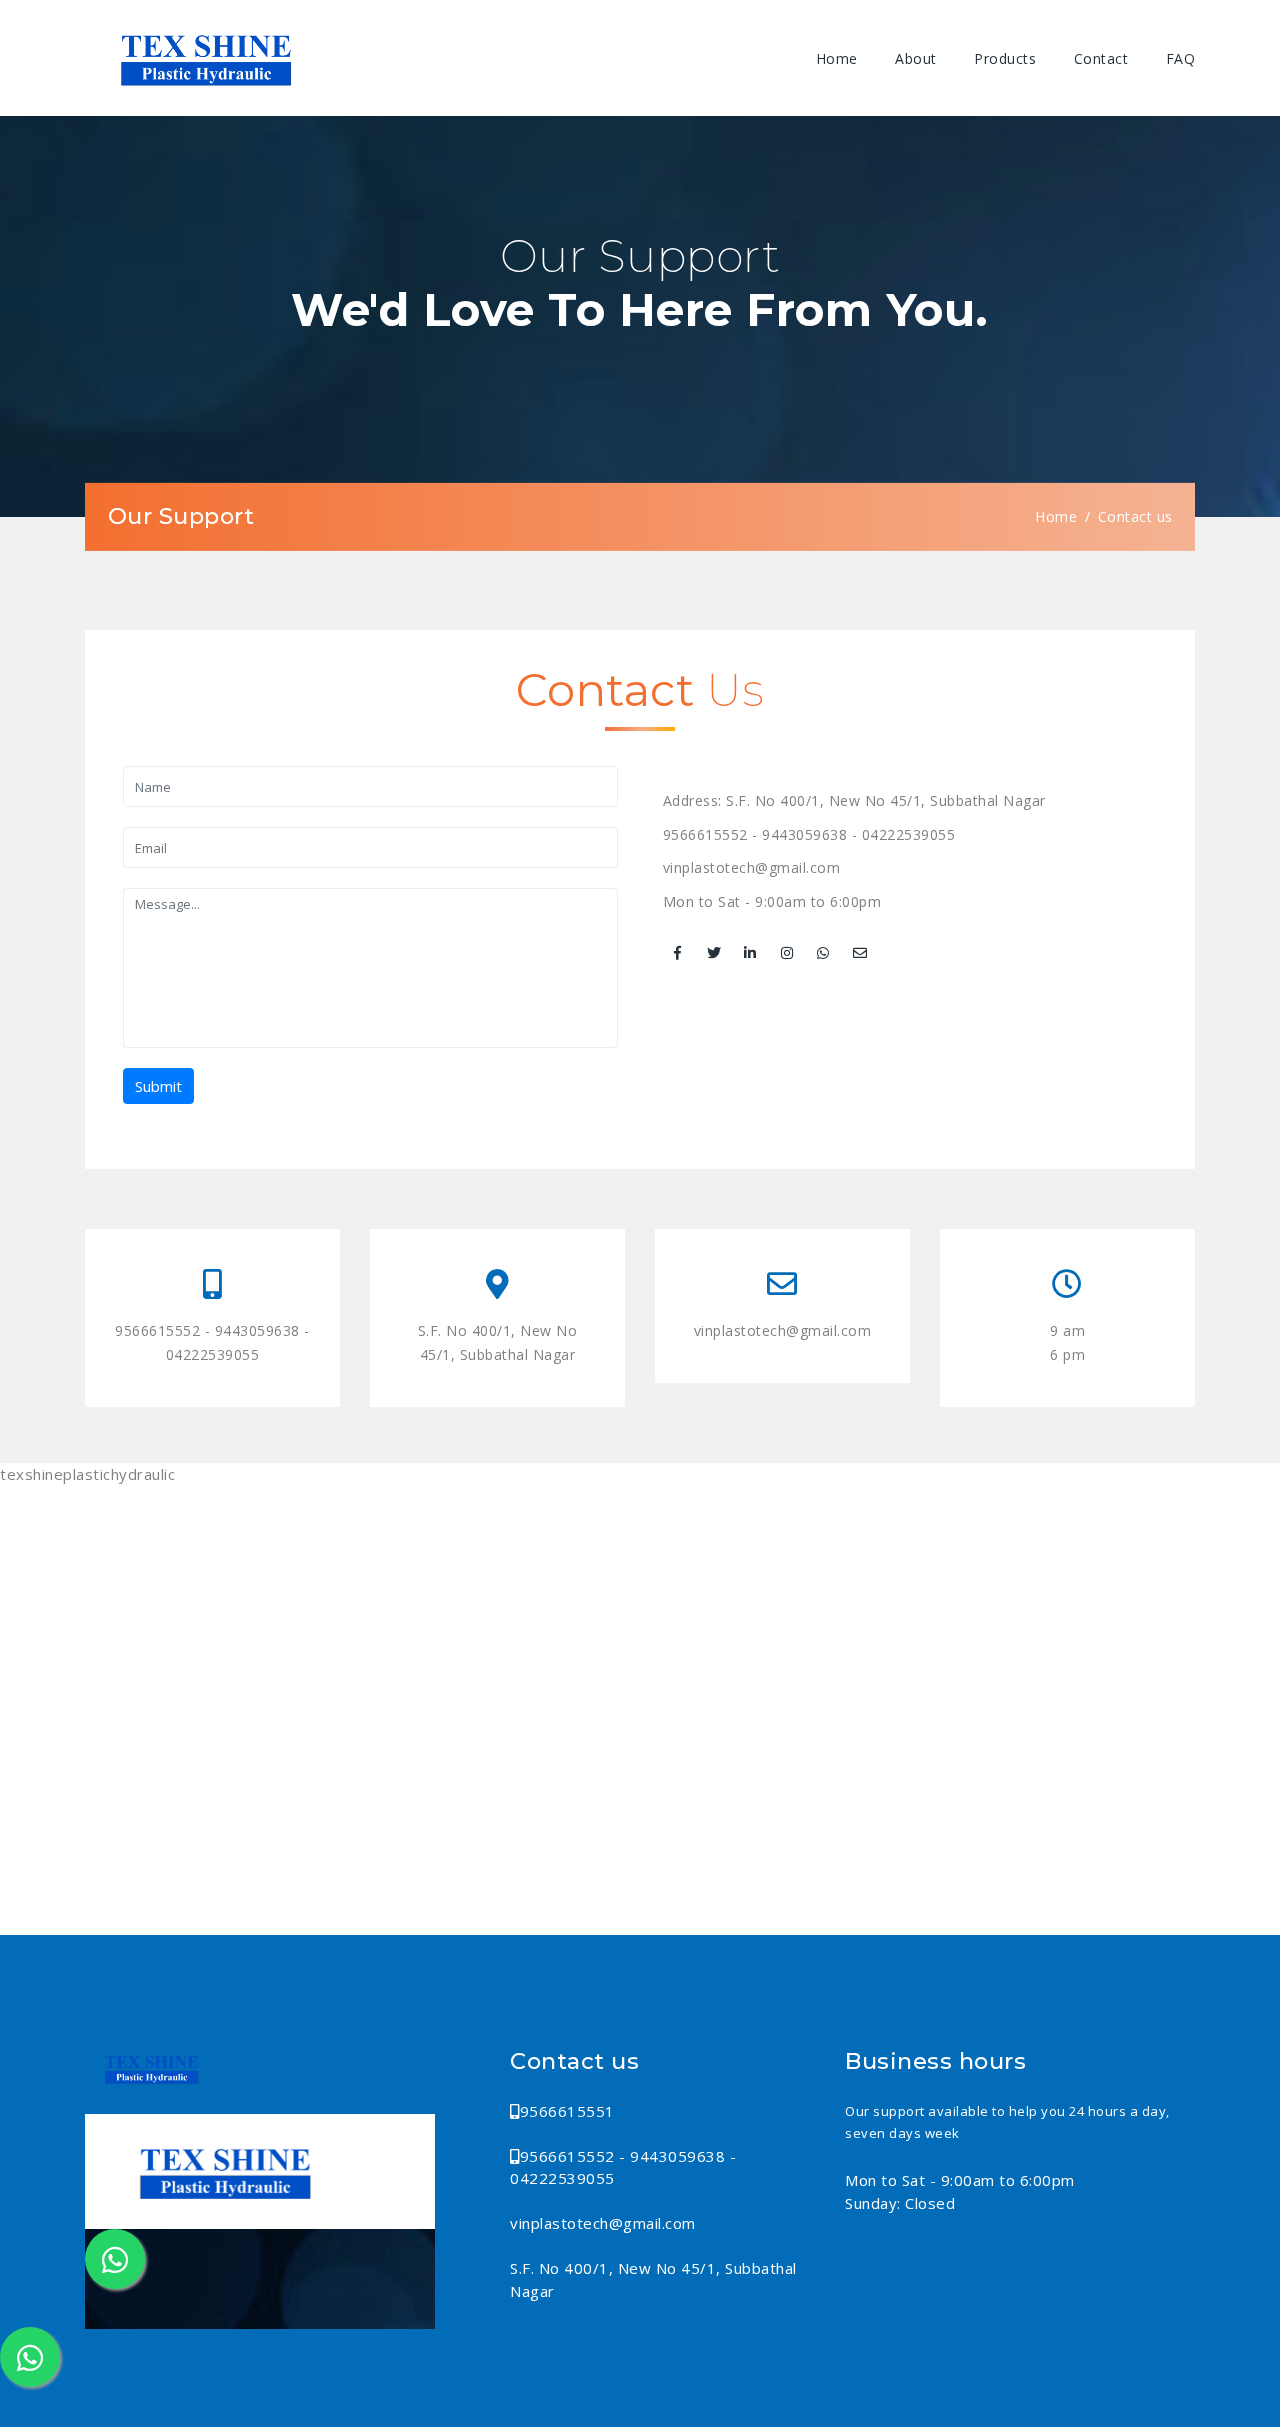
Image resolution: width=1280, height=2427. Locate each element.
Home (837, 58)
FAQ (1181, 58)
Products (1005, 58)
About (916, 58)
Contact (1101, 58)
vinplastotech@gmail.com (752, 867)
